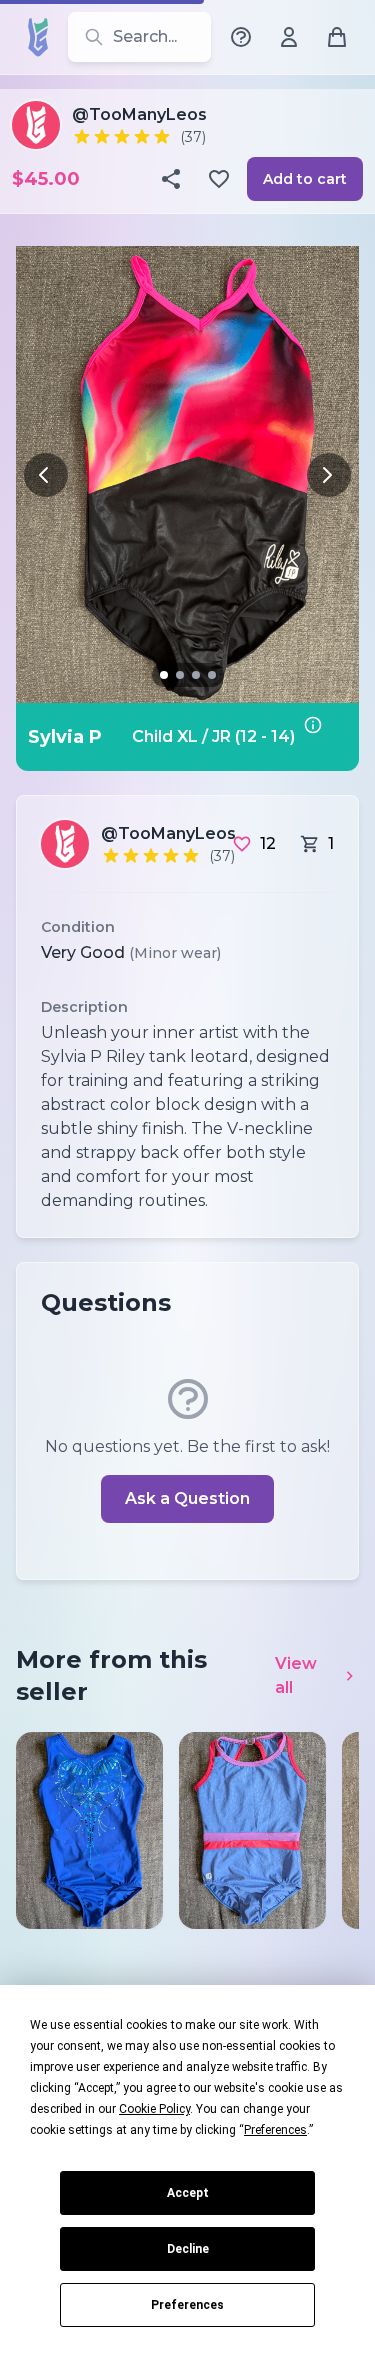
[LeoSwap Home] (38, 37)
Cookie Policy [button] (154, 2109)
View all (296, 1675)
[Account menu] (289, 37)
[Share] (173, 179)
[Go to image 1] (164, 675)
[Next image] (329, 475)
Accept (188, 2193)
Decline (188, 2249)
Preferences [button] (275, 2130)
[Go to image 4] (212, 675)
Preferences (187, 2305)
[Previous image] (46, 475)
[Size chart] (325, 737)
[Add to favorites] (221, 179)
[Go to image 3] (196, 675)
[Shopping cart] (337, 37)
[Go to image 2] (180, 675)
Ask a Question (187, 1498)
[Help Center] (241, 37)
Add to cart (305, 179)
